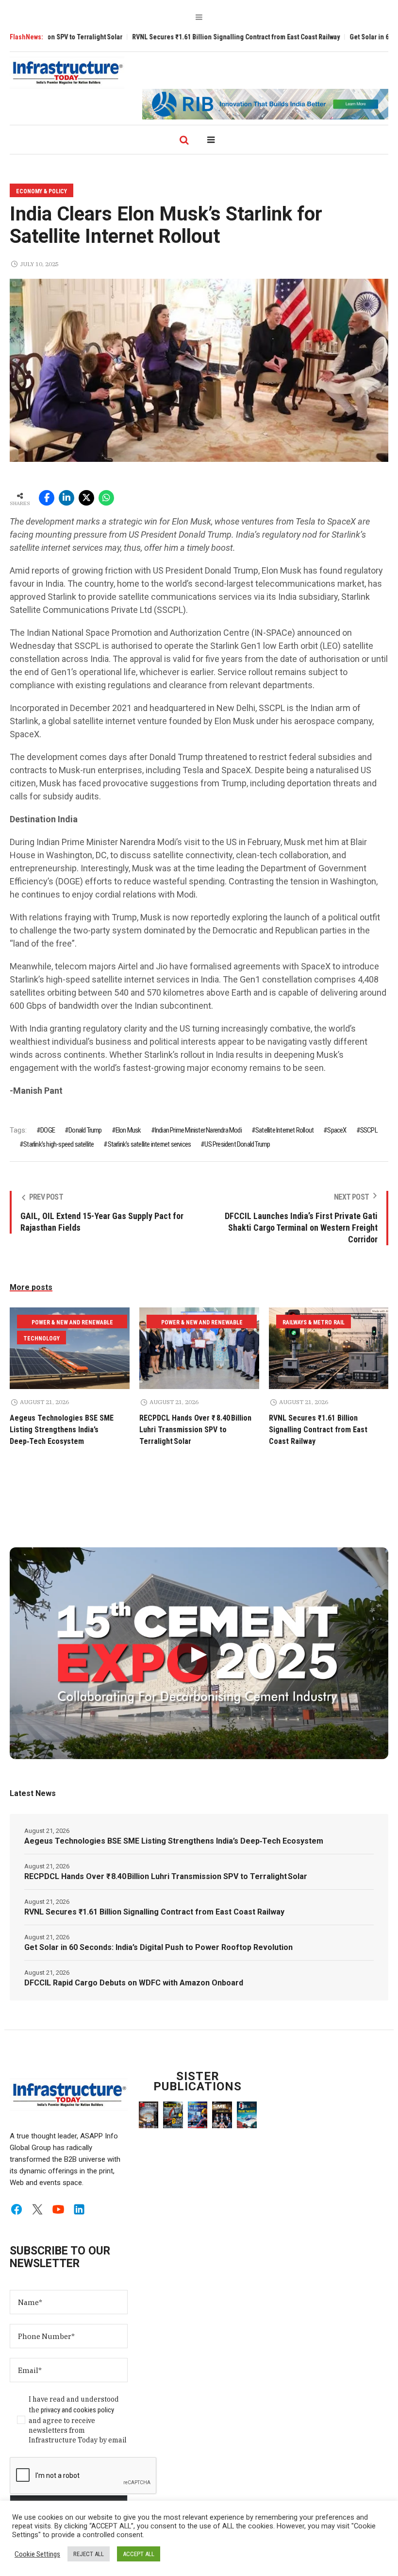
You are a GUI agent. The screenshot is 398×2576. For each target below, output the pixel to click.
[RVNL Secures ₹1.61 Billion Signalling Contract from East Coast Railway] (329, 1348)
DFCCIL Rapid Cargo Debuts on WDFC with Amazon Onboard (134, 1983)
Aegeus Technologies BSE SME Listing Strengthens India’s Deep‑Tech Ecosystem (62, 1430)
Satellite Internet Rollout (284, 1130)
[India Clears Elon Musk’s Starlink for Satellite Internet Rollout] (199, 370)
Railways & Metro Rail (314, 1322)
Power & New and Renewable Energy (72, 1324)
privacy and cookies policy (77, 2410)
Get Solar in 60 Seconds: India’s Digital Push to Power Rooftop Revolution (158, 1947)
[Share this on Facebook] (47, 498)
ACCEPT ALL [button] (139, 2554)
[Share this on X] (86, 498)
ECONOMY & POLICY (41, 191)
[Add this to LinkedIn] (66, 498)
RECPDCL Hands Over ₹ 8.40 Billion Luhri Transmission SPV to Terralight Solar (195, 1430)
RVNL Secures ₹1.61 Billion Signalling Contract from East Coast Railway (188, 37)
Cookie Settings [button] (37, 2554)
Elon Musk (128, 1130)
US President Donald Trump (237, 1144)
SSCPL (369, 1130)
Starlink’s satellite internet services (149, 1144)
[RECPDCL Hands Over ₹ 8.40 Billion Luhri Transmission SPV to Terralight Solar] (199, 1348)
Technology (41, 1339)
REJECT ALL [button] (89, 2554)
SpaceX (337, 1130)
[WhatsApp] (106, 498)
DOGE (48, 1130)
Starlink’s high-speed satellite (58, 1144)
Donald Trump (85, 1130)
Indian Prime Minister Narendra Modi (198, 1130)
